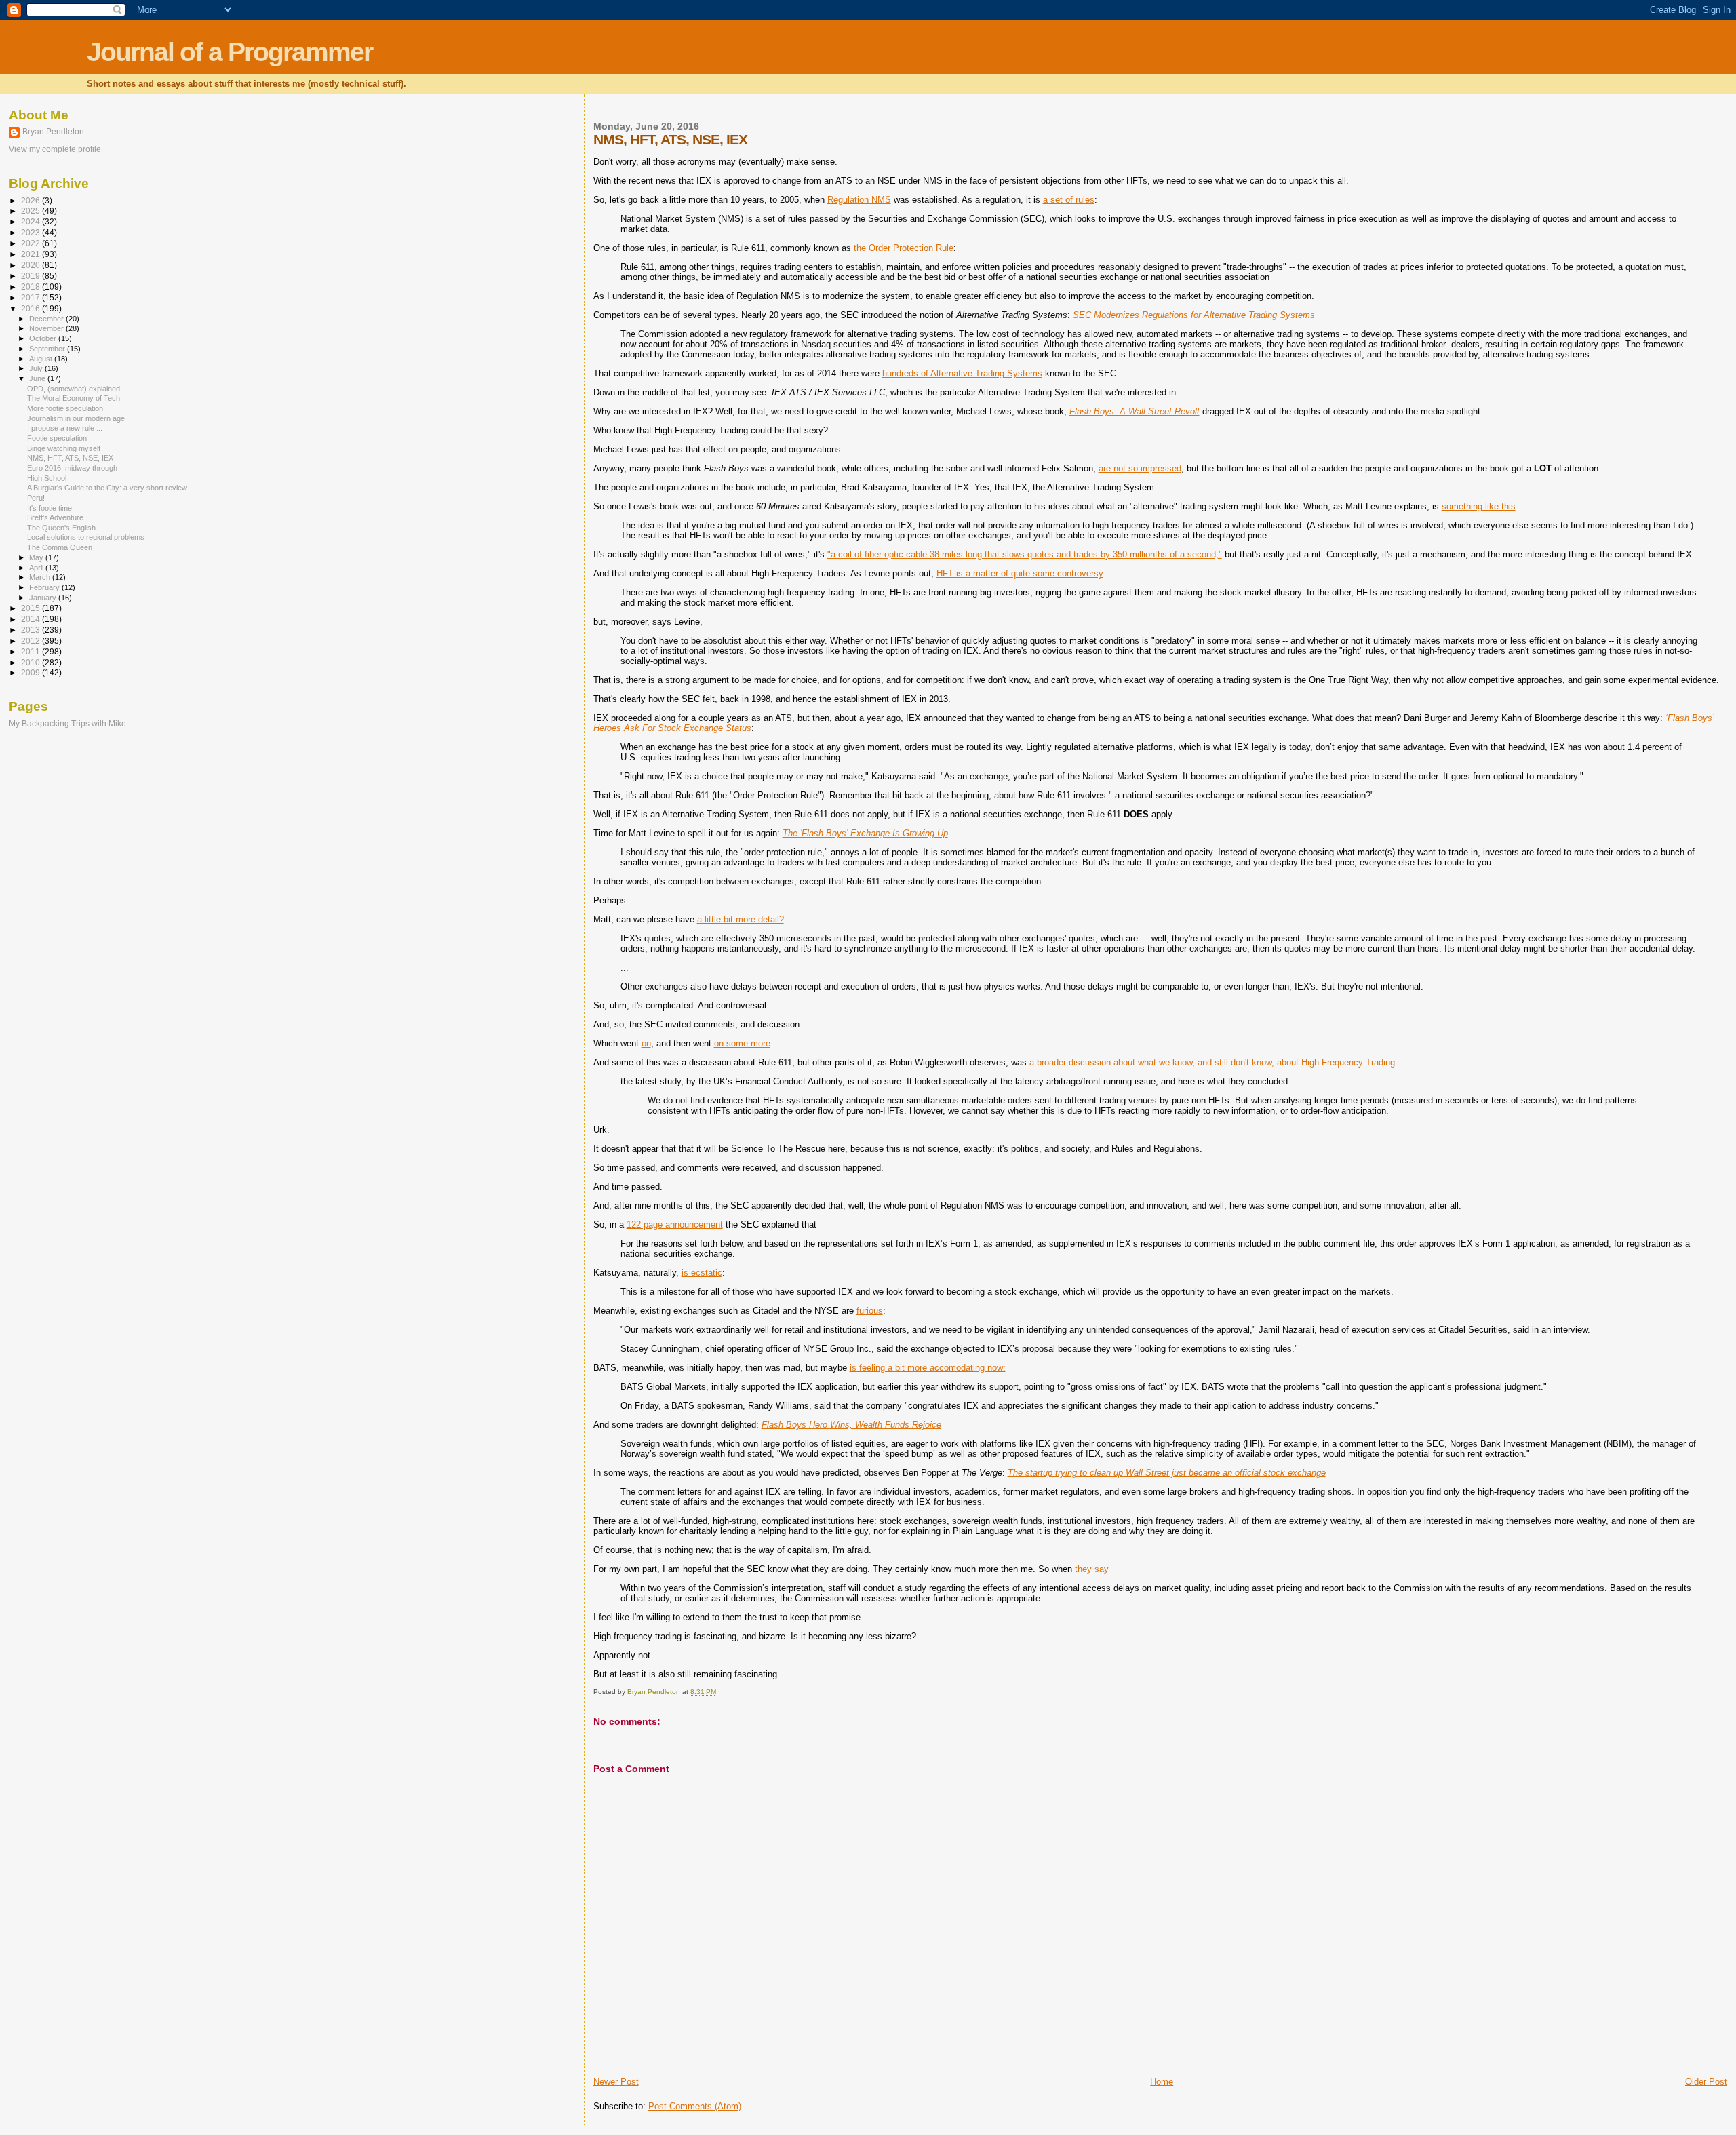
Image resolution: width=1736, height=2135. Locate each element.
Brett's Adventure (55, 517)
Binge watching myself (64, 448)
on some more (742, 1043)
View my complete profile (55, 149)
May (37, 557)
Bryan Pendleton (53, 132)
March (41, 577)
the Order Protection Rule (904, 248)
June (38, 378)
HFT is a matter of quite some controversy (1020, 573)
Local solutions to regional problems (86, 537)
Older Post (1706, 2082)
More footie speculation (65, 408)
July (37, 368)
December (47, 319)
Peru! (36, 498)
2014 (32, 619)
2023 (32, 232)
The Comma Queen (60, 547)
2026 (32, 200)
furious (870, 1311)
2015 (32, 608)
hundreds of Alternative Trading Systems (962, 373)
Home (1162, 2082)
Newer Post (616, 2082)
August (42, 359)
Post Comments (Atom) (695, 2106)
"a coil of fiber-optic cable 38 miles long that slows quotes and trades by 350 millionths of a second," (1025, 554)
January (44, 598)
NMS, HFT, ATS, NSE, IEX (70, 458)
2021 (32, 254)
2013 (32, 630)
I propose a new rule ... (65, 428)
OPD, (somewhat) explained (74, 389)
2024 (32, 221)
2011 (32, 651)
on (646, 1043)
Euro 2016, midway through (72, 468)
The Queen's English (61, 528)
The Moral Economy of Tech (74, 398)
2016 (32, 308)
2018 (32, 287)
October (44, 338)
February (45, 587)
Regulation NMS (859, 200)
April (37, 568)
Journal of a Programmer (230, 52)
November (47, 328)
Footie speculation (57, 438)
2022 (32, 243)
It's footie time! (51, 508)
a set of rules (1069, 200)
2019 (32, 276)
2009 (32, 672)
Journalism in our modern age (76, 418)
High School (47, 478)
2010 (32, 662)
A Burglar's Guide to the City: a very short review (107, 488)
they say (1092, 1569)
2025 (32, 211)
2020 (32, 265)
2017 (32, 297)
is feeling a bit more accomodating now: (928, 1368)
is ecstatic (702, 1273)
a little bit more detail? (741, 919)
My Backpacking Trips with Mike (67, 723)
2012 (32, 641)
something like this (1479, 506)
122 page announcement (675, 1225)
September (48, 349)
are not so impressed (1140, 468)
